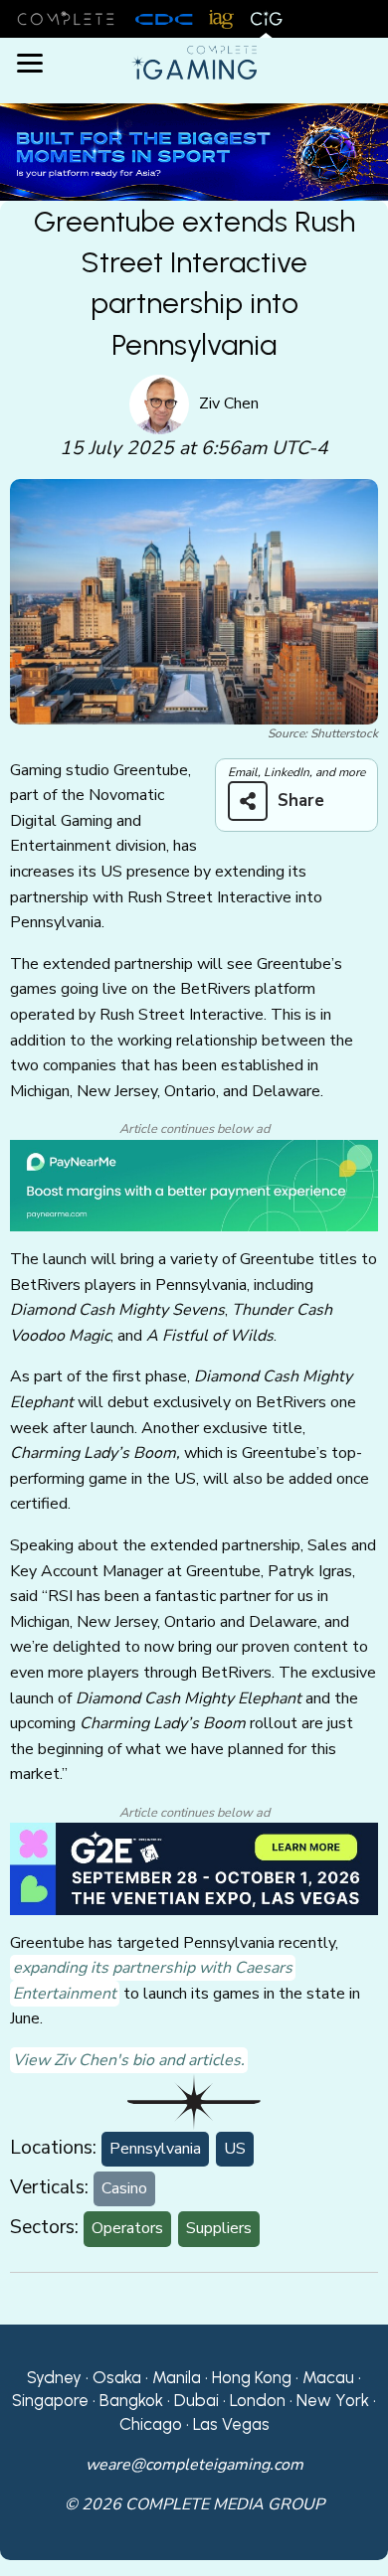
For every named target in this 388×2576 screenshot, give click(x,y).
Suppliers (219, 2228)
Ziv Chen (229, 403)
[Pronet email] (194, 151)
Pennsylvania (155, 2149)
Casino (124, 2188)
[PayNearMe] (194, 1185)
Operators (127, 2228)
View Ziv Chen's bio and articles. (129, 2060)
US (235, 2149)
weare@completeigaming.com (194, 2465)
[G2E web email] (194, 1867)
